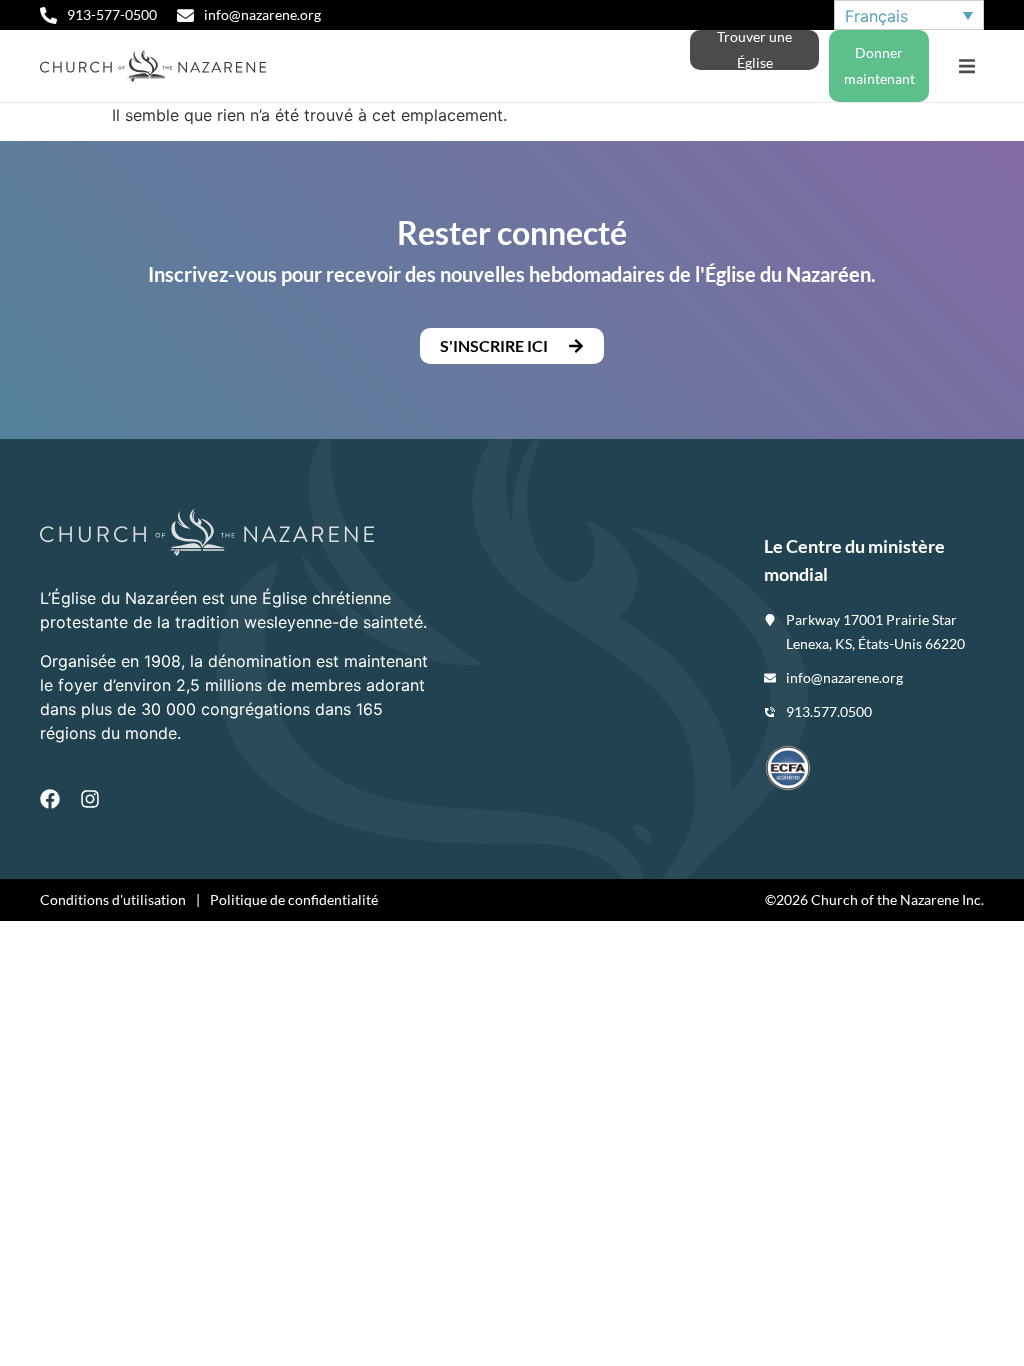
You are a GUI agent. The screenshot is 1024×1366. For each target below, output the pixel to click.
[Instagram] (90, 799)
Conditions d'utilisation (113, 899)
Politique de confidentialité (294, 899)
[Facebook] (50, 799)
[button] (966, 66)
